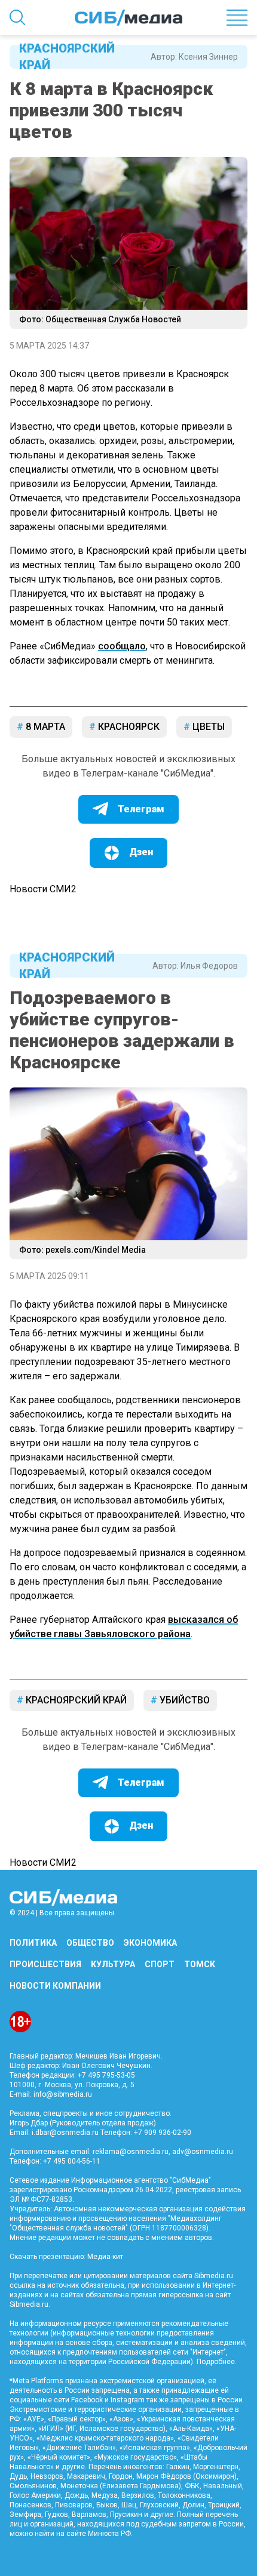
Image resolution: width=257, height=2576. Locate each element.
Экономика (150, 1943)
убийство (183, 1700)
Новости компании (55, 1986)
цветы (207, 727)
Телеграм (141, 809)
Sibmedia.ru (29, 2304)
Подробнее (216, 2362)
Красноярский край (67, 57)
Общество (90, 1943)
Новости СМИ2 (43, 889)
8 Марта (44, 727)
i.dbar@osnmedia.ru (65, 2133)
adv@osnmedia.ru (203, 2152)
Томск (200, 1964)
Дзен (141, 852)
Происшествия (45, 1964)
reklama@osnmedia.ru (131, 2152)
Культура (113, 1964)
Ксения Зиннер (208, 57)
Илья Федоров (209, 966)
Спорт (160, 1964)
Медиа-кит (105, 2257)
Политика (33, 1943)
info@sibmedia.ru (63, 2094)
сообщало (122, 646)
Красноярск (128, 727)
